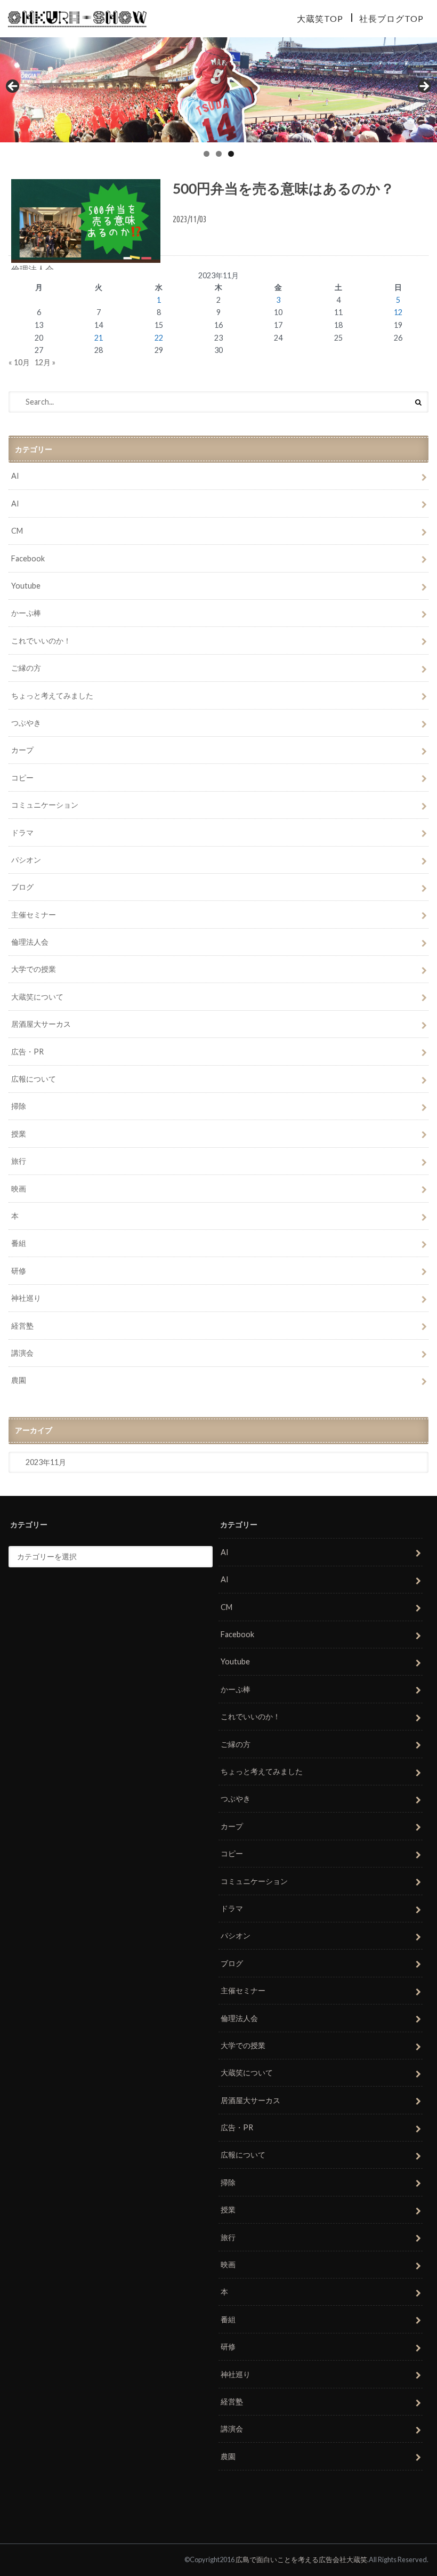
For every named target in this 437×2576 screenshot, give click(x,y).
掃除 (19, 1106)
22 (159, 338)
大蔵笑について (37, 997)
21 (99, 338)
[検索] (418, 402)
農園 (19, 1380)
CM (17, 531)
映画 (19, 1189)
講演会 (22, 1353)
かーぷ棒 (26, 613)
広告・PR (27, 1052)
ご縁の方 (26, 668)
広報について (34, 1079)
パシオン (26, 860)
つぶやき (26, 723)
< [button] (13, 87)
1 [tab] (207, 154)
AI (15, 476)
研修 (19, 1271)
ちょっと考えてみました (52, 695)
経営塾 (22, 1326)
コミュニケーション (45, 805)
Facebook (28, 558)
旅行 (19, 1161)
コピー (22, 778)
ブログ (22, 887)
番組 (19, 1243)
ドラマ (22, 832)
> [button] (424, 87)
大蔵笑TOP (320, 18)
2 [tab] (219, 154)
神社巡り (26, 1298)
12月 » (45, 362)
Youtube (26, 586)
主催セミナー (34, 915)
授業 (19, 1134)
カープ (22, 750)
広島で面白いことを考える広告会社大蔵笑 (301, 2559)
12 (398, 312)
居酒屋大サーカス (41, 1024)
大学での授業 (34, 969)
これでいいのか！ (41, 641)
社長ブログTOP (391, 18)
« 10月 (19, 362)
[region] (218, 90)
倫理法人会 (30, 942)
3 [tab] (231, 154)
